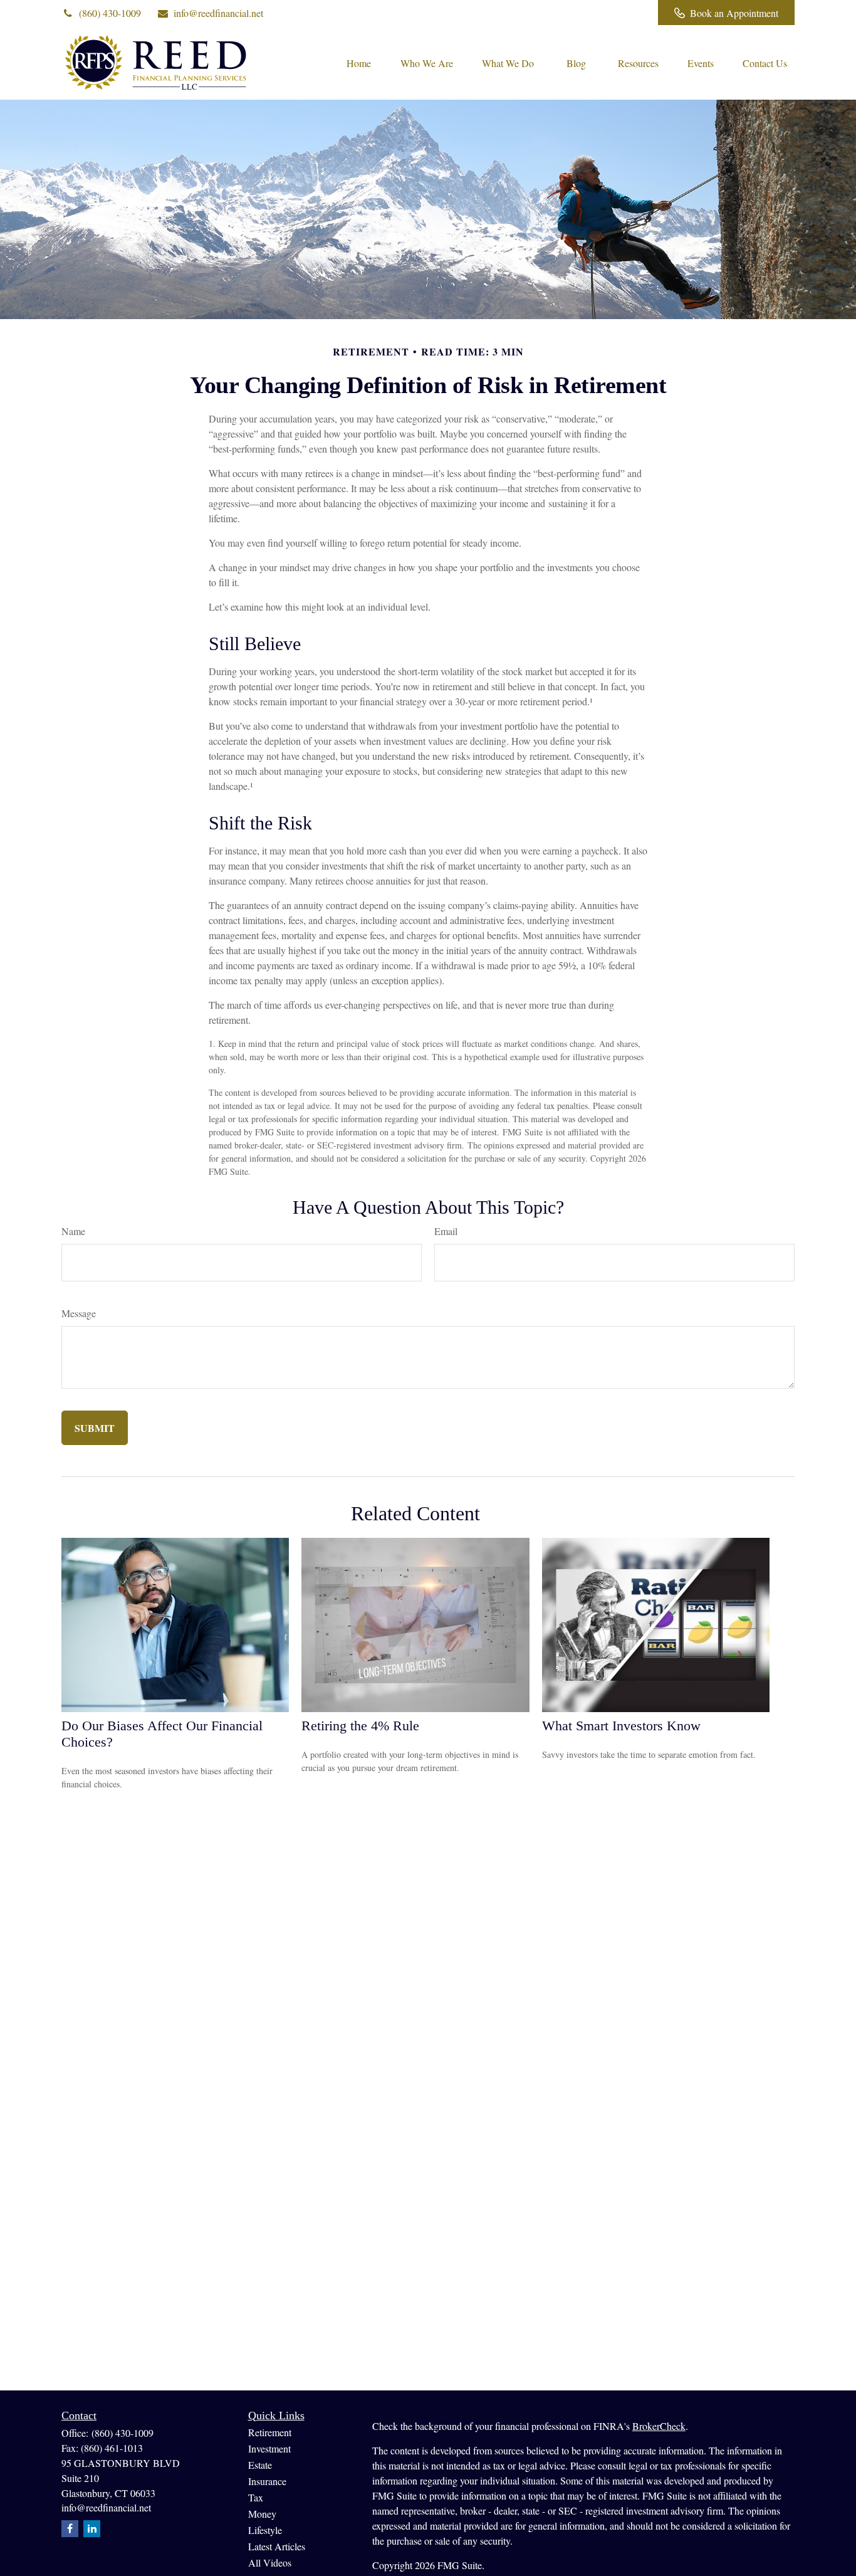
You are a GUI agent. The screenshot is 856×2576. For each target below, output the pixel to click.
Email (446, 1231)
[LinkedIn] (597, 13)
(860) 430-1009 (110, 13)
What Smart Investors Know (621, 1726)
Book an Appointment (734, 13)
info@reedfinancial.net (218, 13)
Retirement (270, 2432)
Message (79, 1313)
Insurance (267, 2481)
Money (262, 2514)
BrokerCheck (659, 2426)
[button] (358, 62)
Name (73, 1231)
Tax (256, 2497)
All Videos (270, 2563)
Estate (260, 2465)
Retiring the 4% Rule (360, 1726)
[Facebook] (631, 13)
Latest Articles (277, 2546)
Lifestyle (265, 2530)
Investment (269, 2448)
